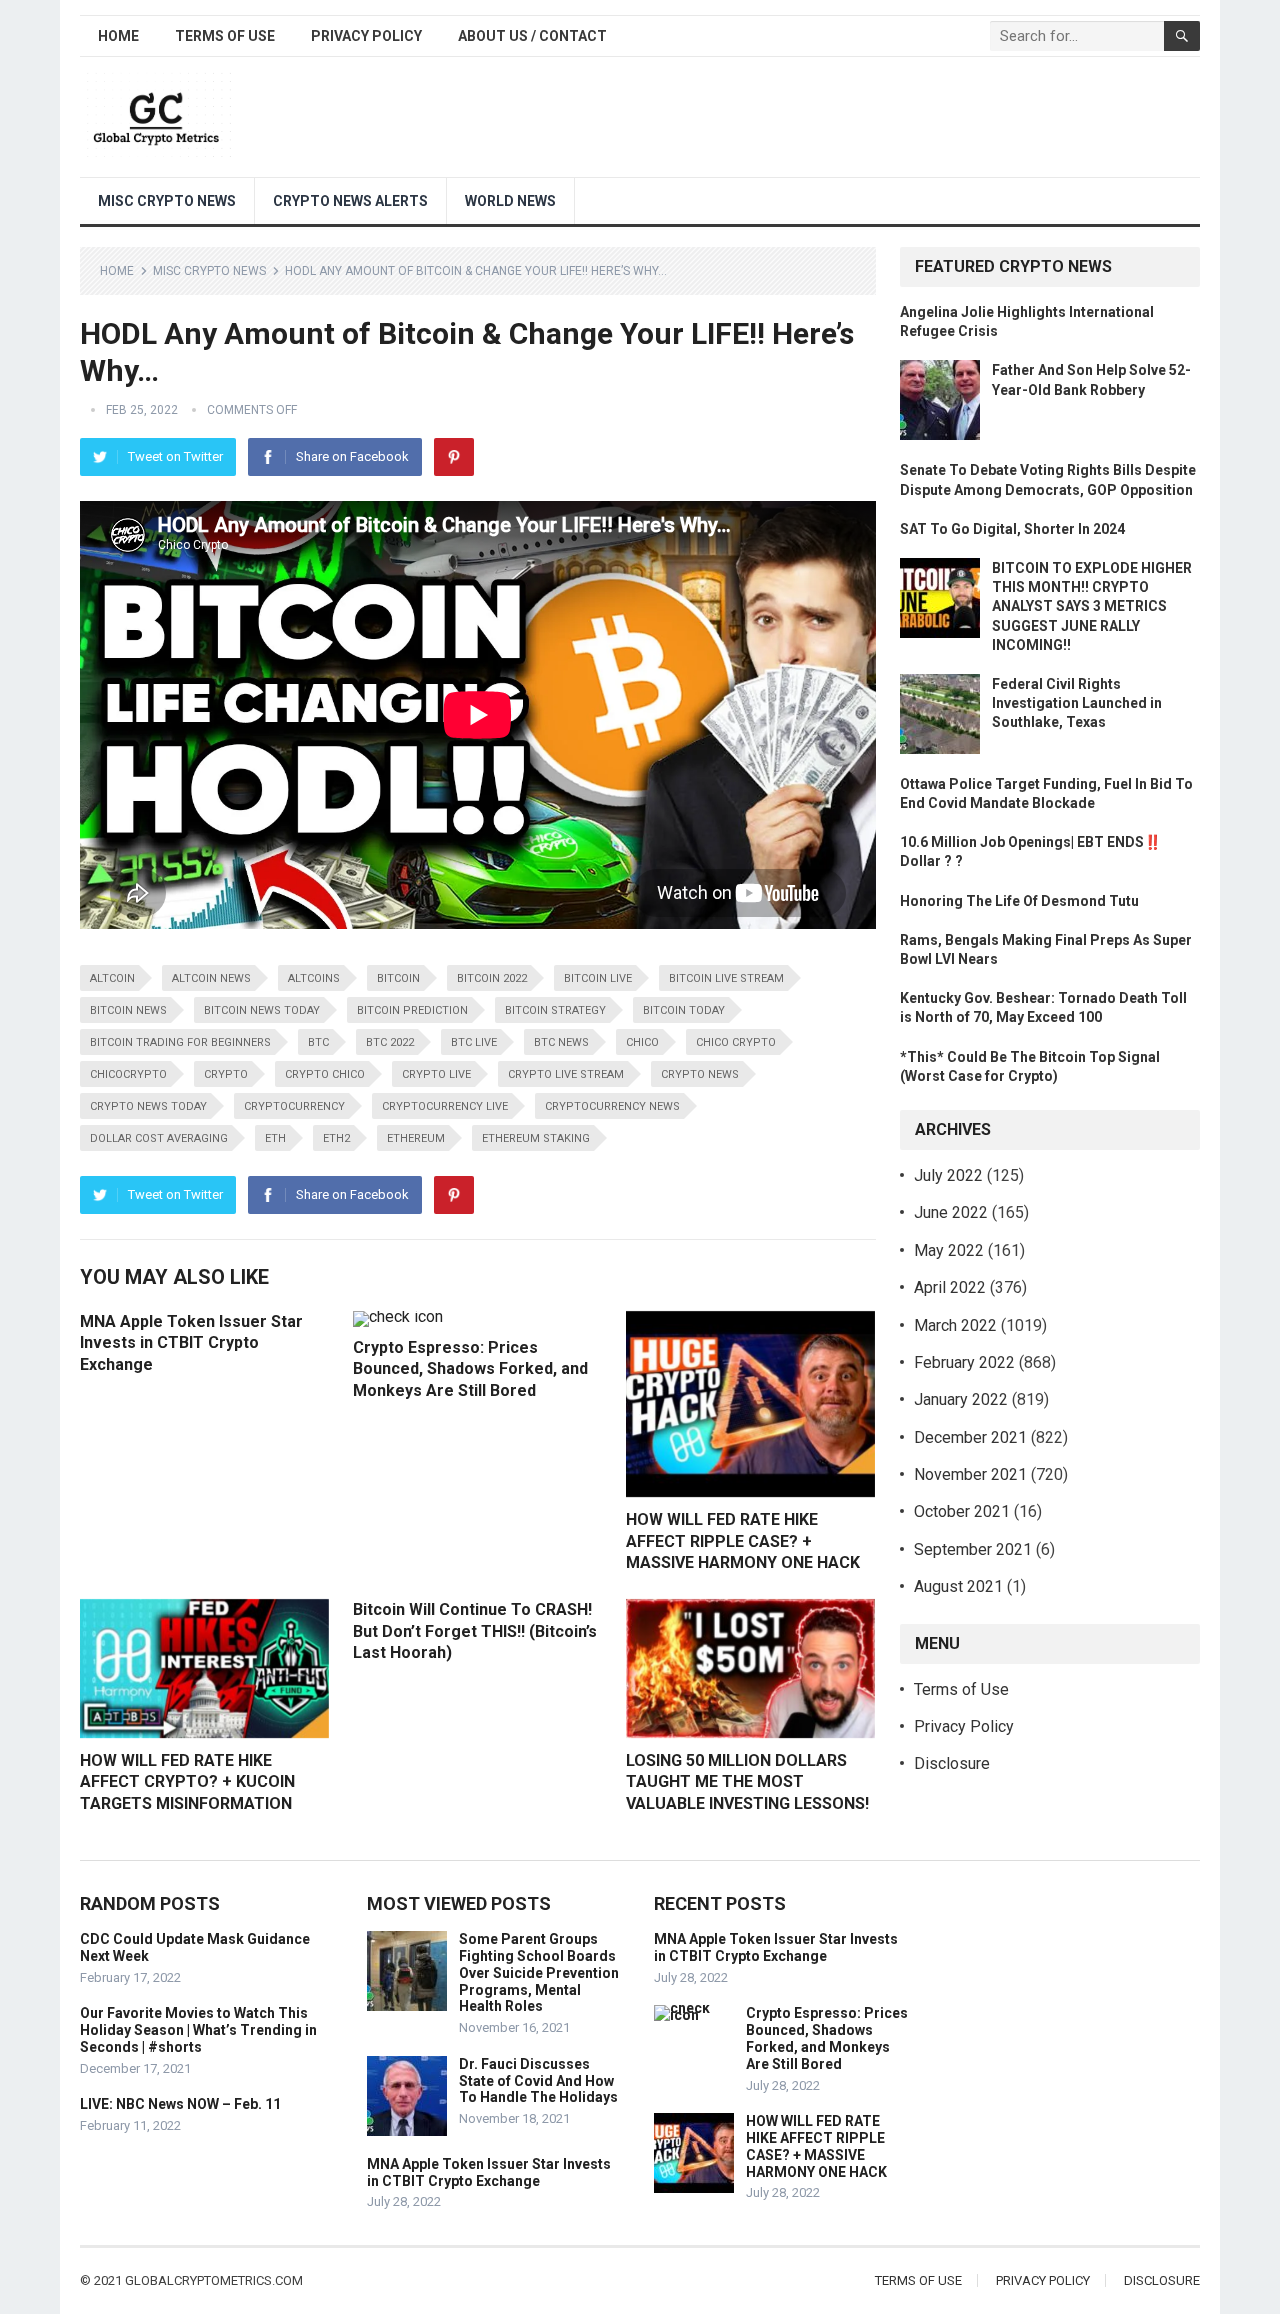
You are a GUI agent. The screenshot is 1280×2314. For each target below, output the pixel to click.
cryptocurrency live (445, 1106)
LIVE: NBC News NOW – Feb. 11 (180, 2104)
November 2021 (970, 1474)
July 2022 (948, 1175)
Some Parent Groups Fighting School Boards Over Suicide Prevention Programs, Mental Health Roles (539, 1972)
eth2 (336, 1138)
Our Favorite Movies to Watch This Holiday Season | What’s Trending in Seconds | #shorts (198, 2030)
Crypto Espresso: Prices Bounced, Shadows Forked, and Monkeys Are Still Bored (470, 1369)
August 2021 (958, 1586)
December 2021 (970, 1437)
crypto (226, 1074)
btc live (474, 1042)
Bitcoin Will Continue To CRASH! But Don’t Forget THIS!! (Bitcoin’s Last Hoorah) (475, 1631)
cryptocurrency (294, 1106)
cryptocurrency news (612, 1106)
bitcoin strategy (555, 1010)
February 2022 (964, 1362)
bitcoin (398, 978)
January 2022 (961, 1399)
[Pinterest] (454, 457)
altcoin (112, 978)
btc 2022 (390, 1042)
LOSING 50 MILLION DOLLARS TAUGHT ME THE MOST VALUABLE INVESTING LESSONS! (747, 1782)
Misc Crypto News (167, 201)
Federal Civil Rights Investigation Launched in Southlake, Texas (1077, 703)
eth (275, 1138)
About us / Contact (532, 36)
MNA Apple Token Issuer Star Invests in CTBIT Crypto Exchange (191, 1343)
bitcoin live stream (726, 978)
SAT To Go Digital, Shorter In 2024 (1012, 529)
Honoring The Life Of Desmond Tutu (1019, 901)
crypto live (436, 1074)
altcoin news (211, 978)
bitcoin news (128, 1010)
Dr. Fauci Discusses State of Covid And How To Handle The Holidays (538, 2081)
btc (318, 1042)
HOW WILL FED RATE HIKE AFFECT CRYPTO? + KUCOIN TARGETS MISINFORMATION (187, 1782)
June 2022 (951, 1212)
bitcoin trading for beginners (180, 1042)
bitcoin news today (262, 1010)
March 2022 (955, 1325)
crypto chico (325, 1074)
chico (642, 1042)
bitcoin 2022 (492, 978)
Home (118, 36)
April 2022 (950, 1287)
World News (510, 201)
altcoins (314, 978)
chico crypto (736, 1042)
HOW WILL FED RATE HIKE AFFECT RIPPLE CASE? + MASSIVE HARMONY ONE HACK (743, 1541)
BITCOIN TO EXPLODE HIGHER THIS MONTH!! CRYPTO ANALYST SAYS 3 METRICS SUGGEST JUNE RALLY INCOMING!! (1092, 606)
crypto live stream (566, 1074)
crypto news (700, 1074)
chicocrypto (128, 1074)
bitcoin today (684, 1010)
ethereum (416, 1138)
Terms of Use (225, 36)
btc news (561, 1042)
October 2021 (962, 1511)
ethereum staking (536, 1138)
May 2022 (949, 1250)
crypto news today (148, 1106)
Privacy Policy (366, 36)
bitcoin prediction (412, 1010)
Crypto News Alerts (350, 201)
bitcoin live (598, 978)
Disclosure (952, 1763)
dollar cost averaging (159, 1138)
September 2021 (973, 1549)
